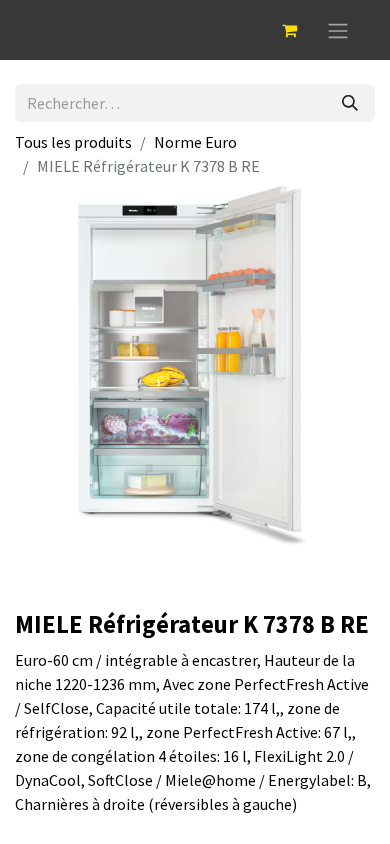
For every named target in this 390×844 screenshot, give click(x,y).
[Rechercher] (350, 103)
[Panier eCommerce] (289, 30)
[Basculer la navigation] (338, 30)
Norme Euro (195, 142)
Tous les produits (73, 142)
